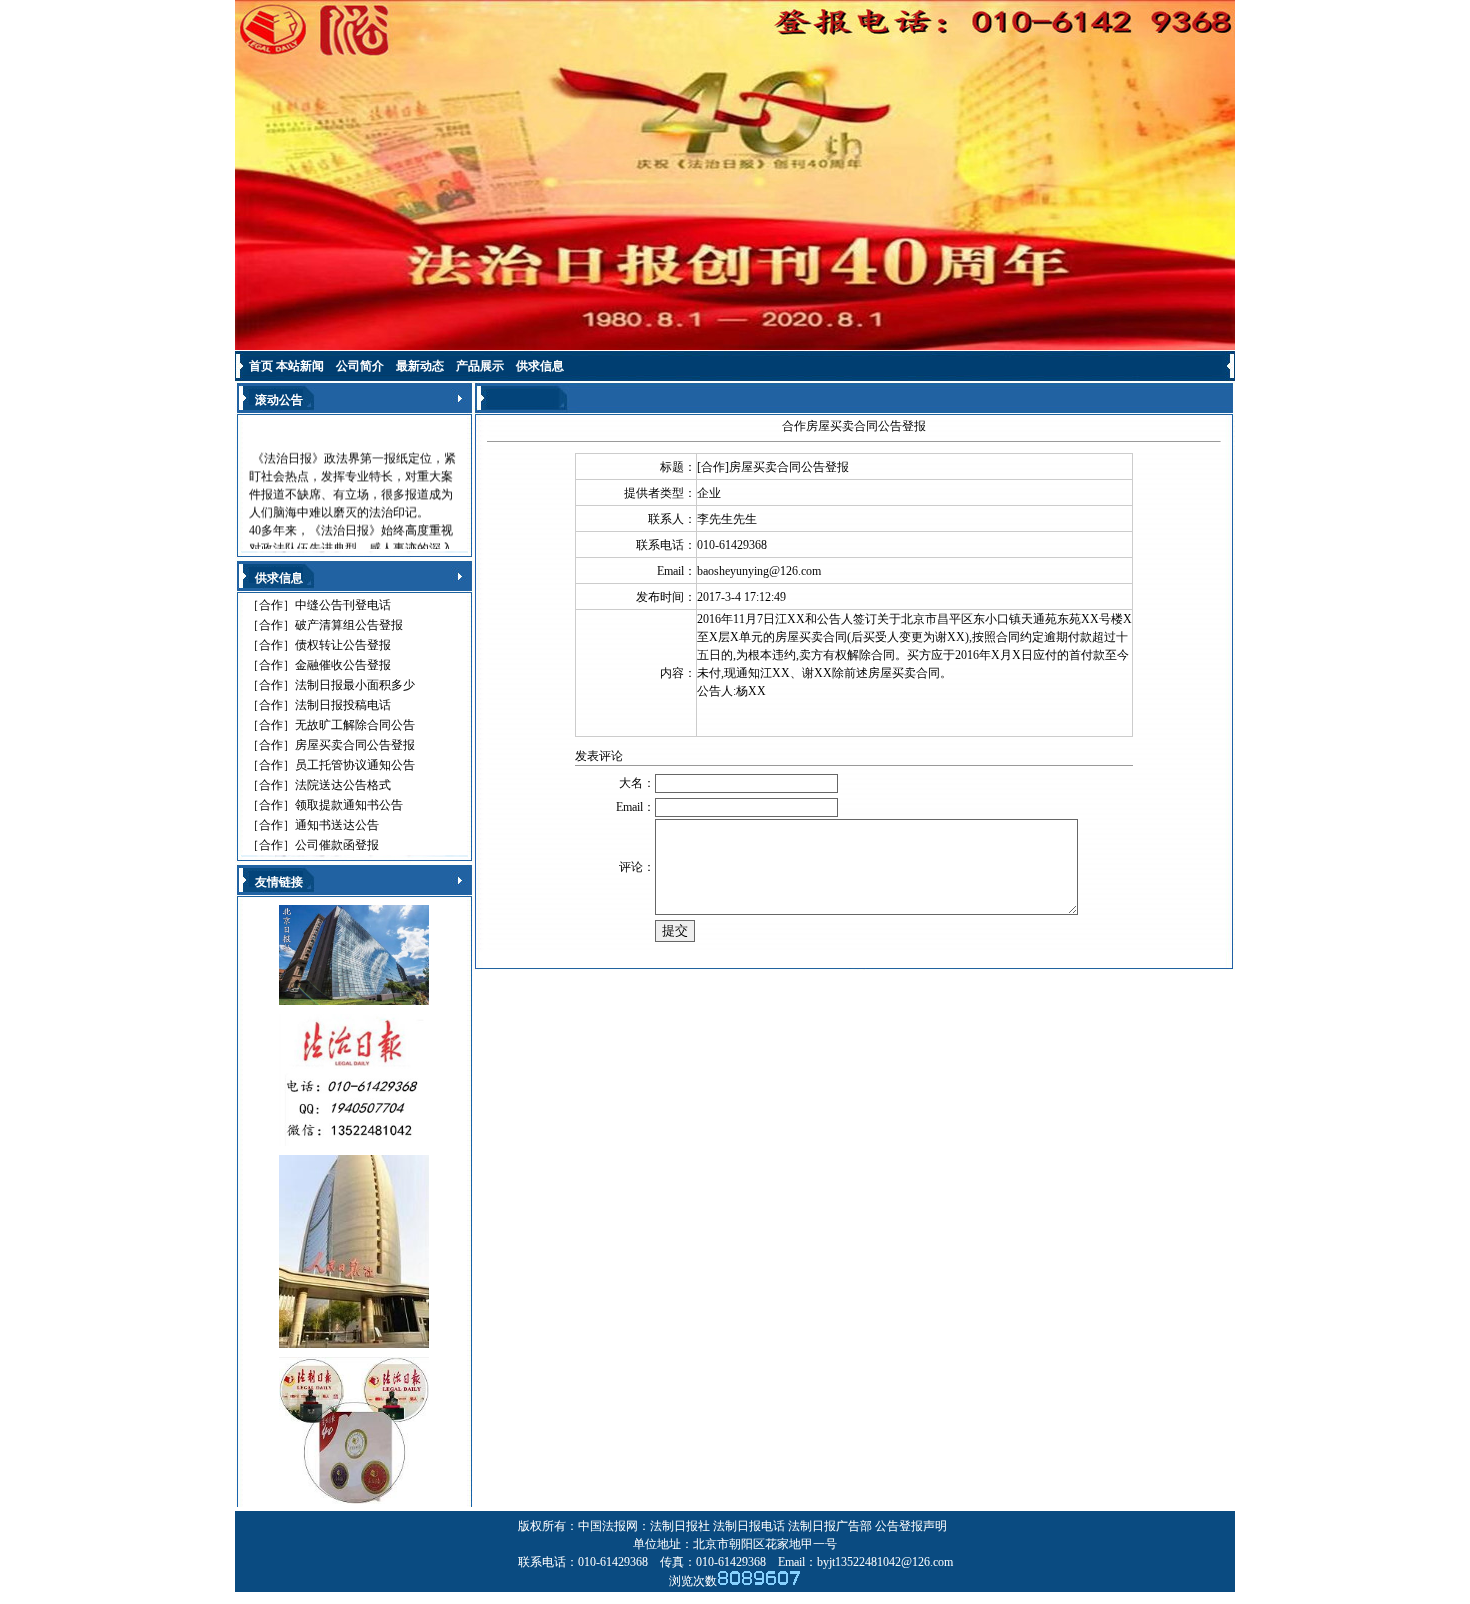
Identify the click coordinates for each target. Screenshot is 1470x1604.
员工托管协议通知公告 (355, 765)
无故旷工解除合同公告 (355, 725)
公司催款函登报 (337, 845)
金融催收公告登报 (343, 665)
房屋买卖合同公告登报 (355, 745)
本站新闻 (300, 366)
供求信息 (540, 366)
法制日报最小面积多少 (355, 685)
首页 (261, 366)
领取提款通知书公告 (349, 805)
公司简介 (360, 366)
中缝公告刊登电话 (343, 605)
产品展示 (480, 366)
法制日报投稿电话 (343, 705)
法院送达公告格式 (343, 785)
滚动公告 (279, 400)
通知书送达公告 (337, 825)
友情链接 (279, 882)
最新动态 (420, 366)
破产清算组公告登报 (349, 625)
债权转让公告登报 (343, 645)
